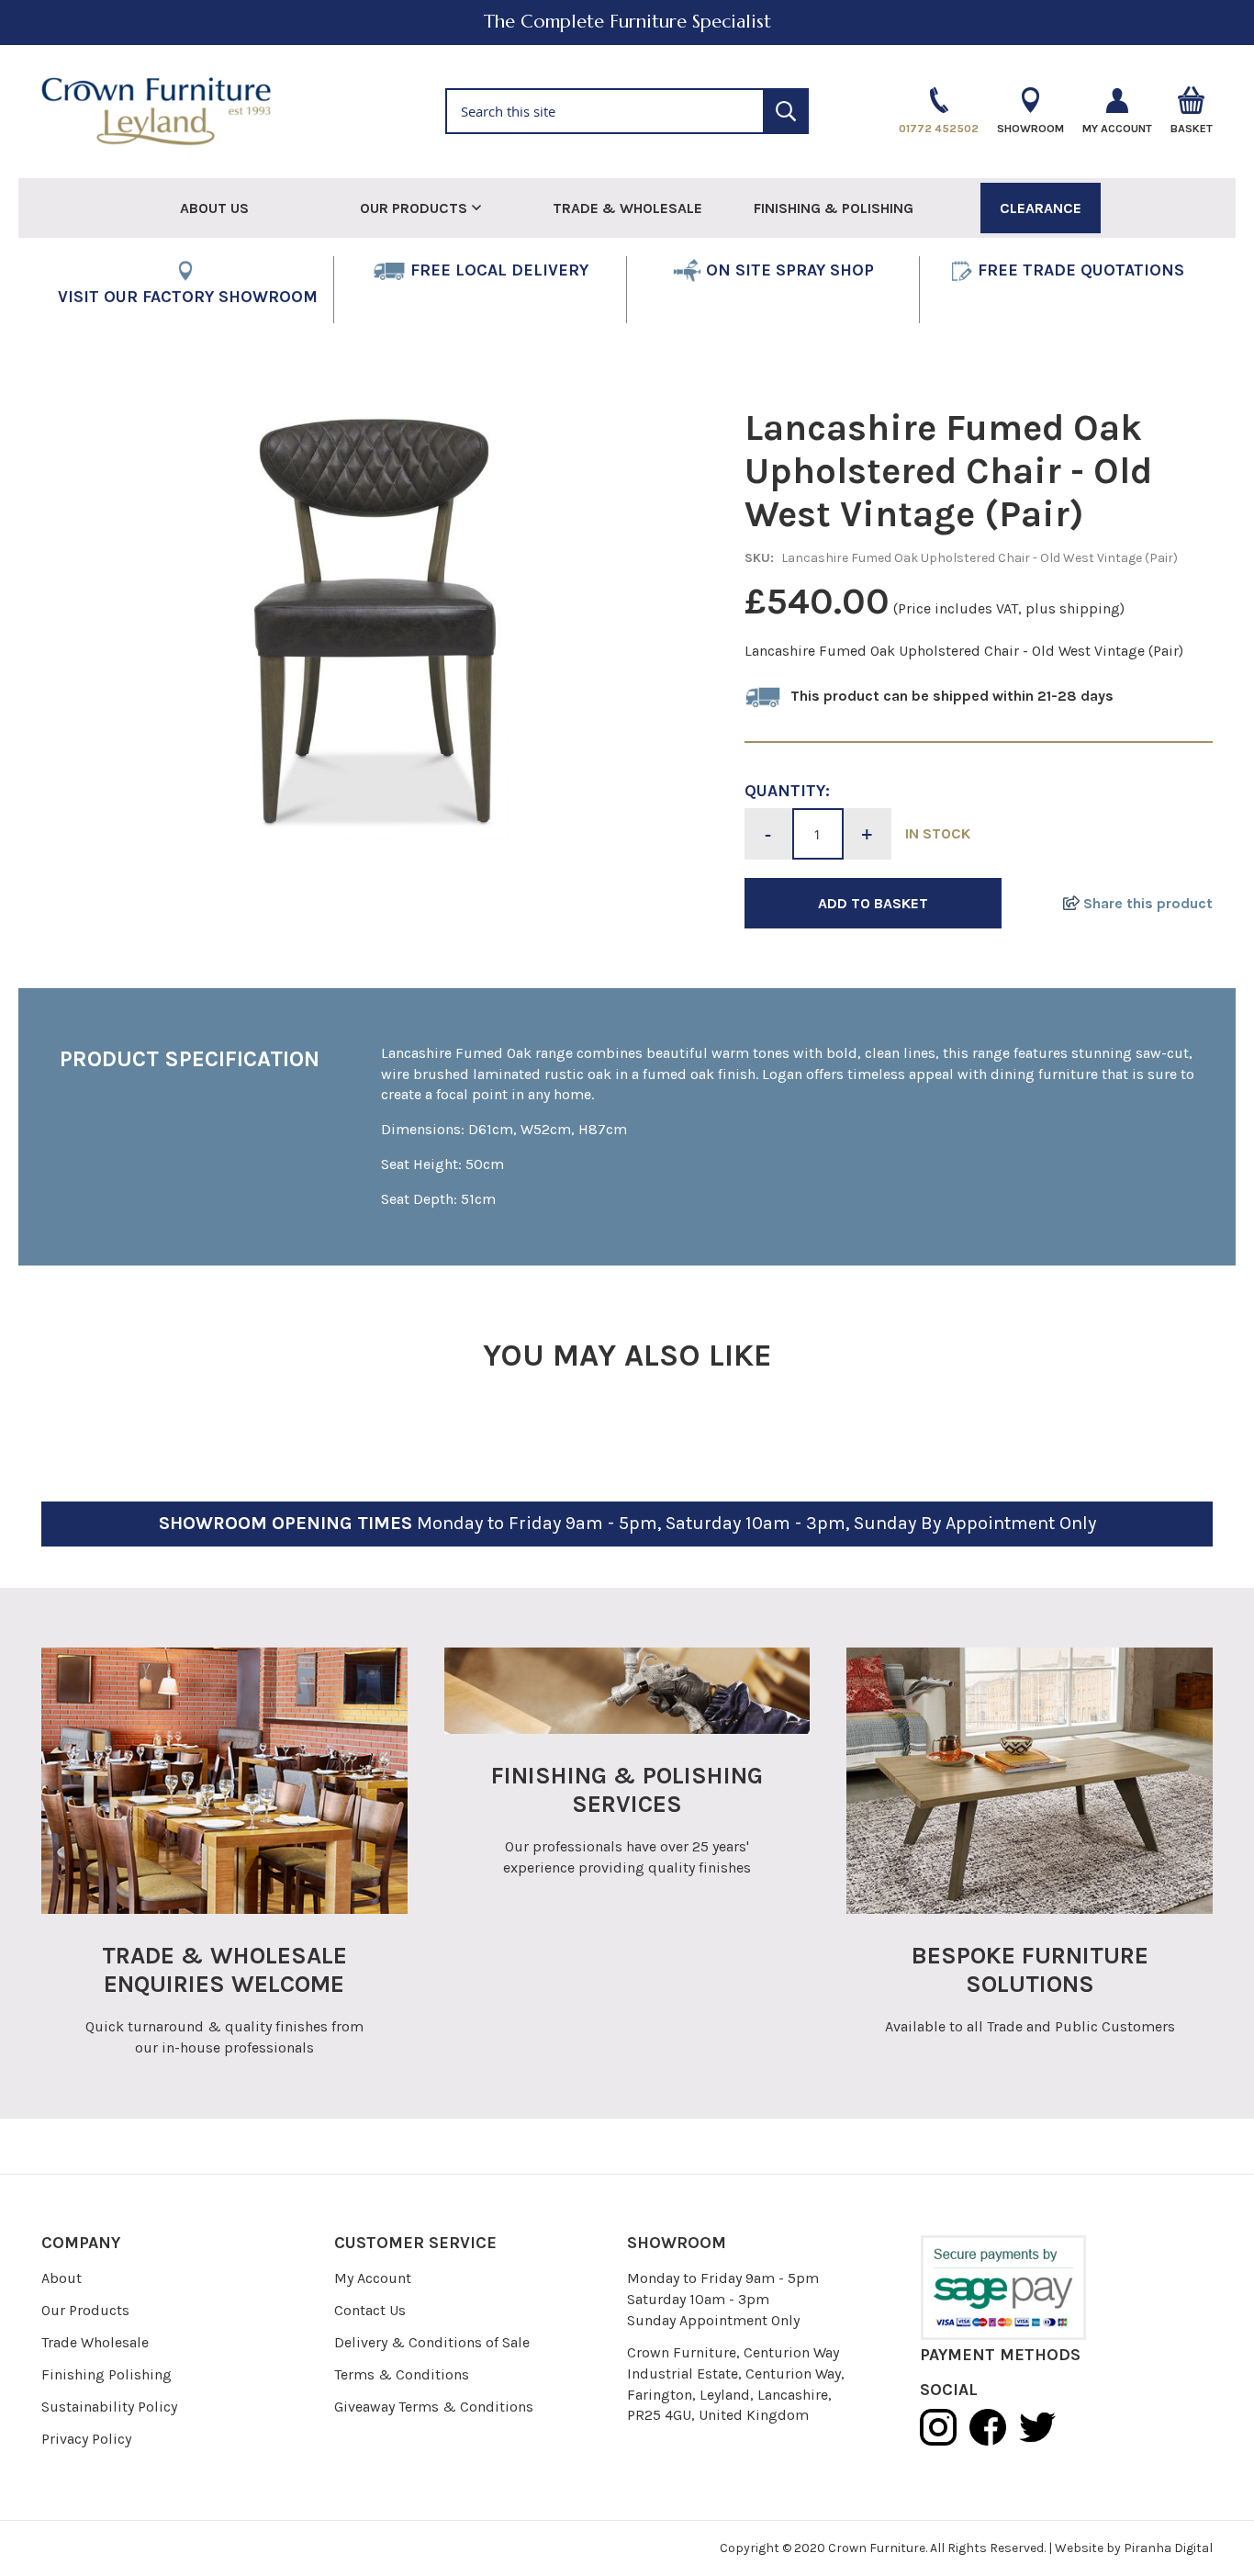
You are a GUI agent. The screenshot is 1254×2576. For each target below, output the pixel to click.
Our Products (85, 2310)
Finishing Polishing (106, 2374)
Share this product (1146, 903)
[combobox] (627, 111)
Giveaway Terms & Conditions (434, 2407)
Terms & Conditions (402, 2374)
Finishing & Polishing (834, 208)
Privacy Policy (86, 2439)
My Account (373, 2278)
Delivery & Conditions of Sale (432, 2342)
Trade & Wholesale (627, 208)
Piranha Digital (1168, 2548)
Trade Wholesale (95, 2342)
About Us (214, 208)
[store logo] (156, 112)
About (62, 2278)
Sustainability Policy (109, 2407)
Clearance (1041, 208)
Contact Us (370, 2310)
